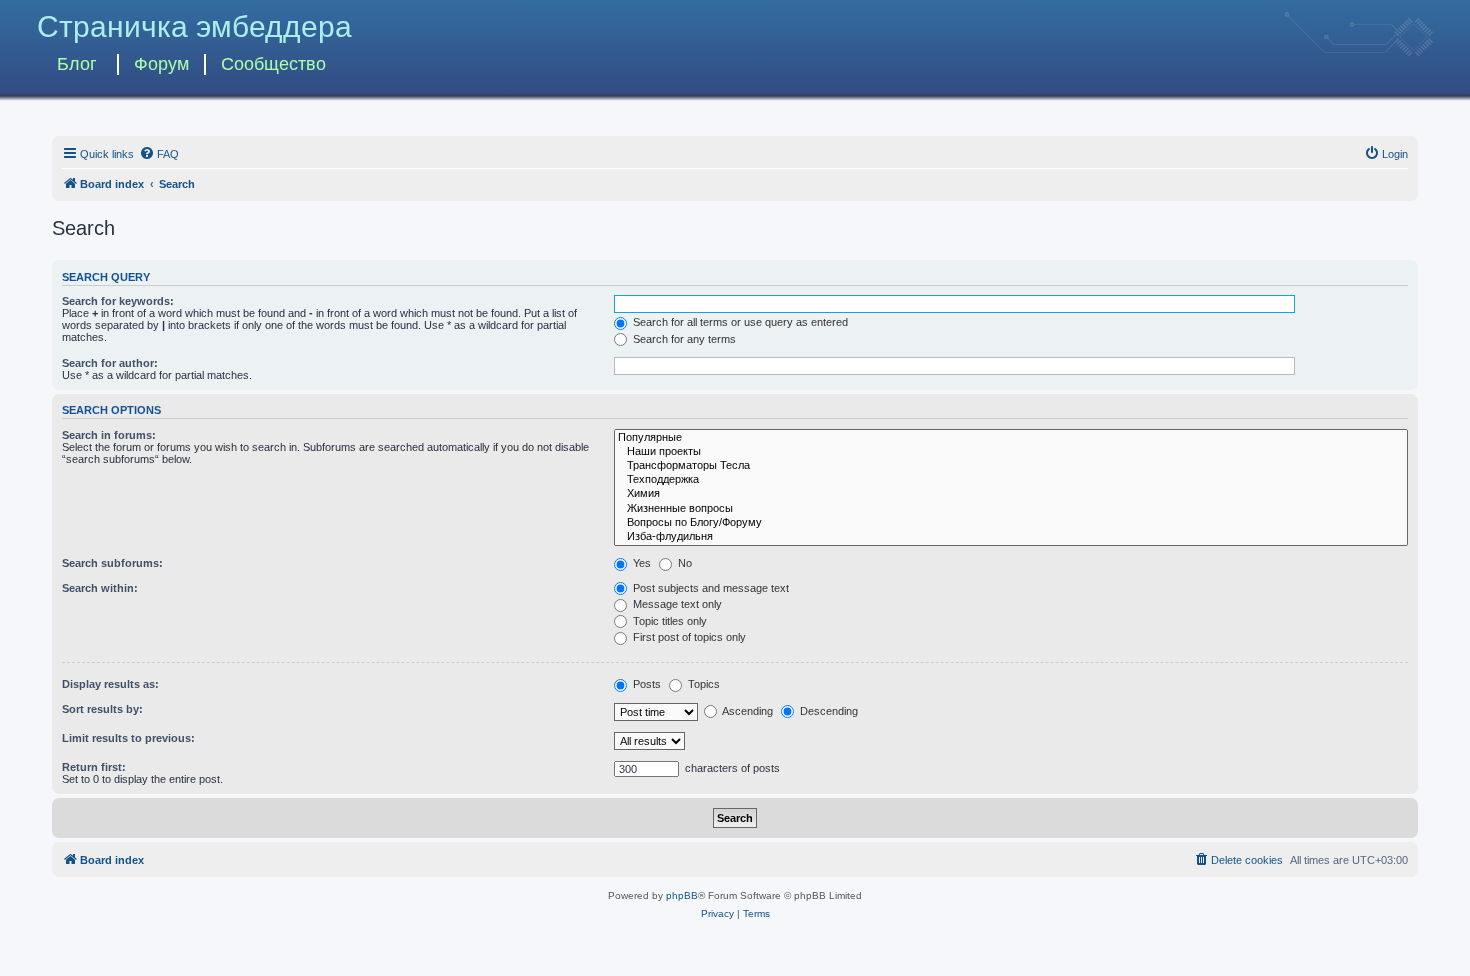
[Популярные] (1011, 438)
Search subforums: (112, 563)
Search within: (100, 588)
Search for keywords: (118, 301)
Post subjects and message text (709, 588)
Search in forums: (109, 435)
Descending (827, 711)
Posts (645, 684)
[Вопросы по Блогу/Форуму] (1011, 523)
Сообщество (273, 64)
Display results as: (110, 684)
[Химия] (1011, 494)
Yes (640, 563)
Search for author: (110, 363)
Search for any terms (683, 339)
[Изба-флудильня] (1011, 537)
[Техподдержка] (1011, 480)
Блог (77, 64)
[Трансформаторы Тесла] (1011, 466)
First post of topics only (688, 637)
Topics (702, 684)
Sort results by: (102, 709)
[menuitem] (159, 154)
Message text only (676, 604)
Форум (161, 64)
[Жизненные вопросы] (1011, 509)
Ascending (746, 711)
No (683, 563)
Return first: (94, 767)
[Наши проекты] (1011, 452)
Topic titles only (668, 621)
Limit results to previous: (128, 738)
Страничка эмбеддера (194, 26)
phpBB (682, 895)
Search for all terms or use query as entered (739, 322)
